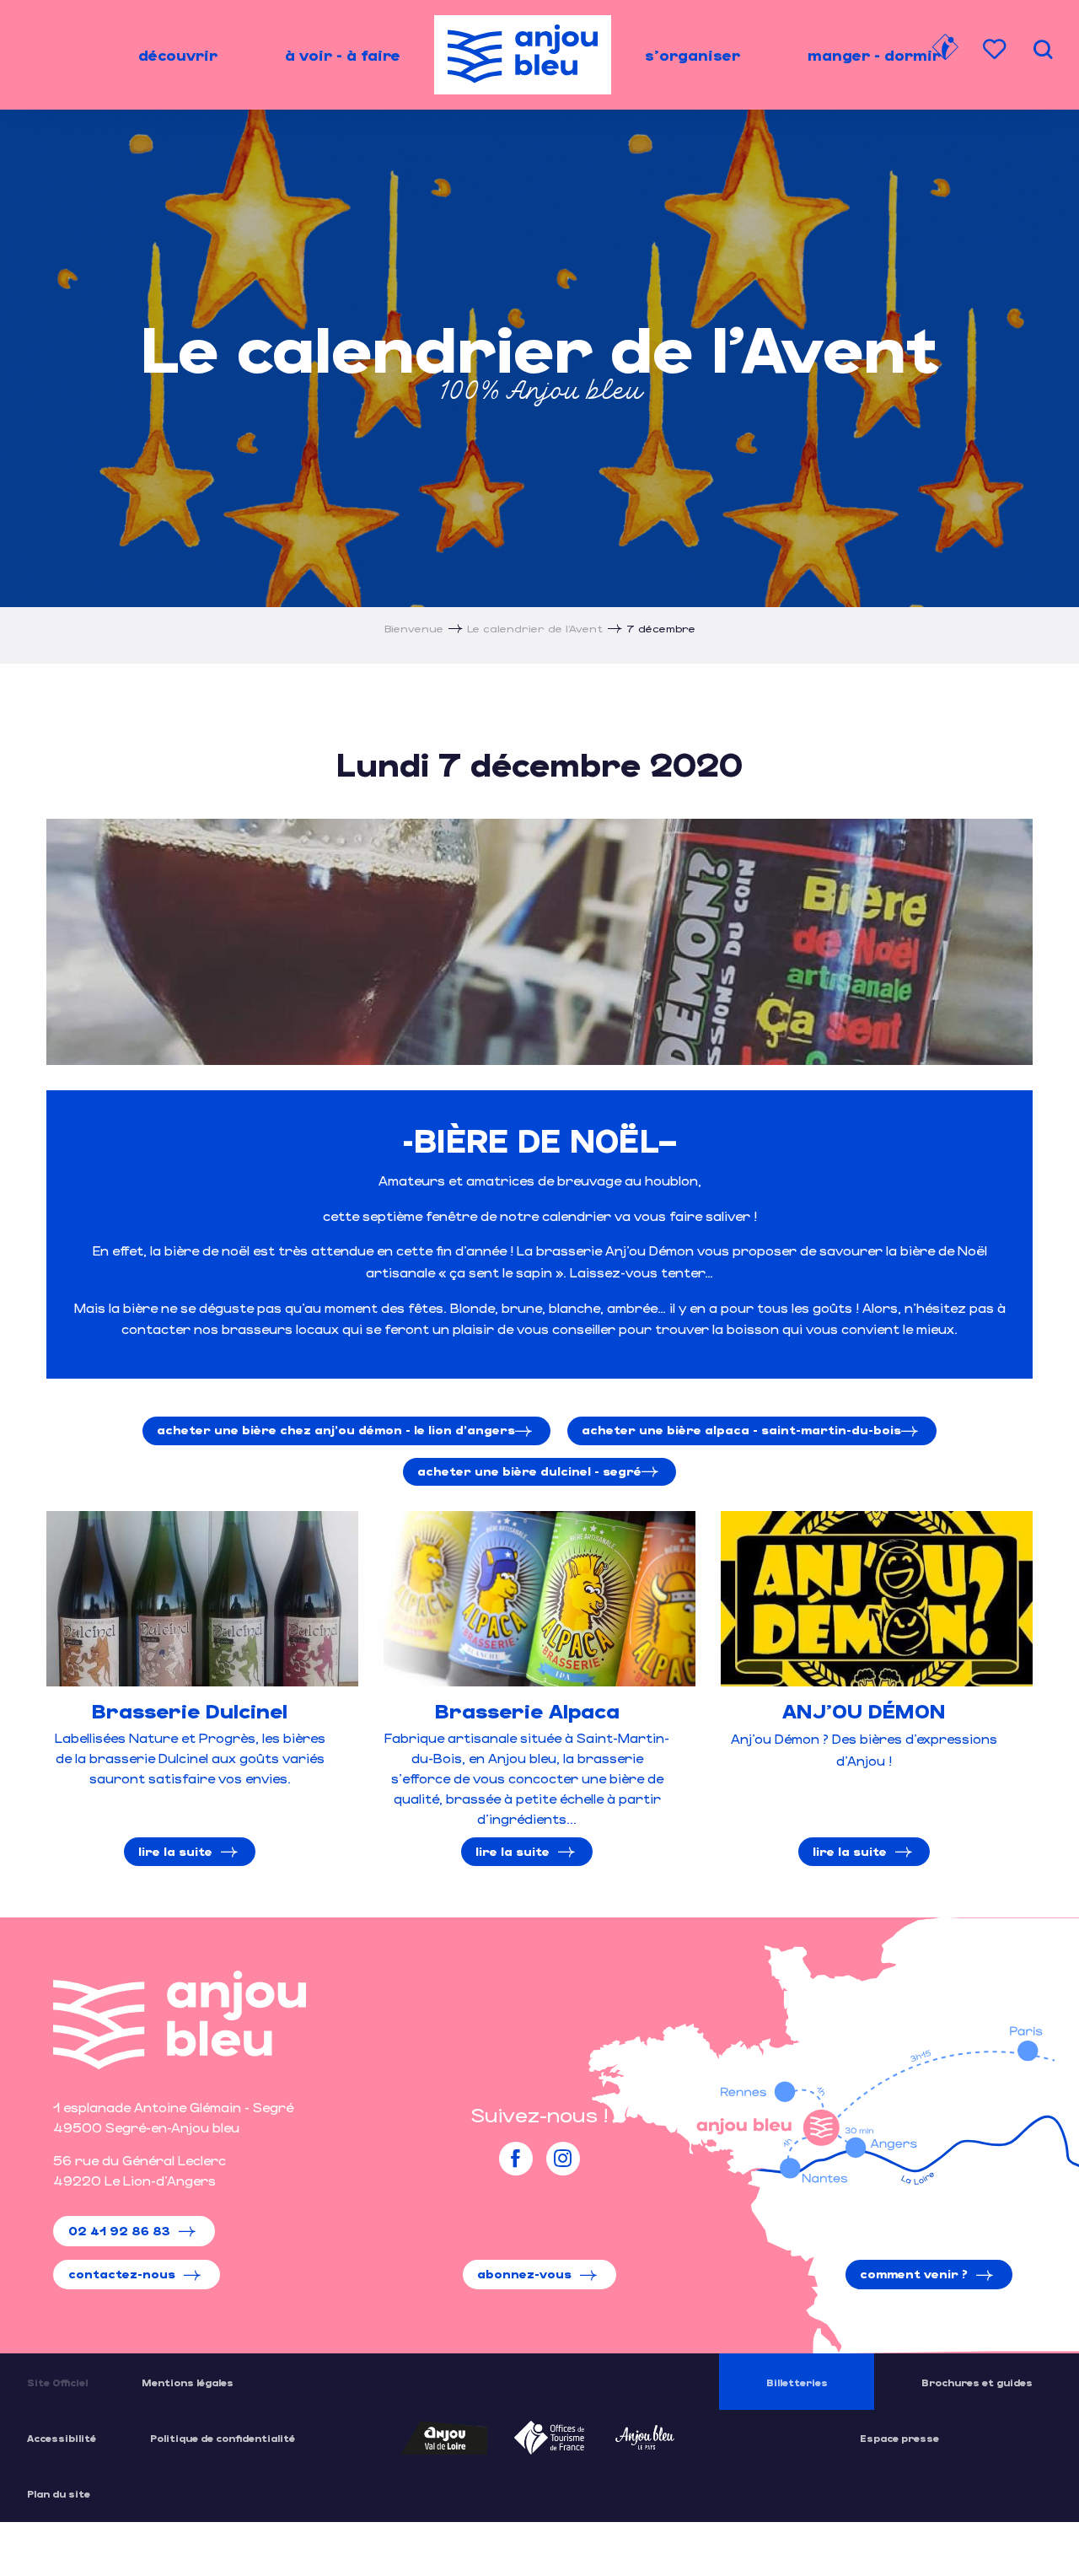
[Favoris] (996, 49)
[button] (1043, 49)
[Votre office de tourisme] (945, 50)
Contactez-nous (122, 2274)
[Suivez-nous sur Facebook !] (516, 2159)
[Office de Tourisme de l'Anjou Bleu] (180, 2020)
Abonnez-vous (524, 2274)
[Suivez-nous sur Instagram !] (563, 2159)
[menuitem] (178, 55)
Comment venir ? (914, 2274)
